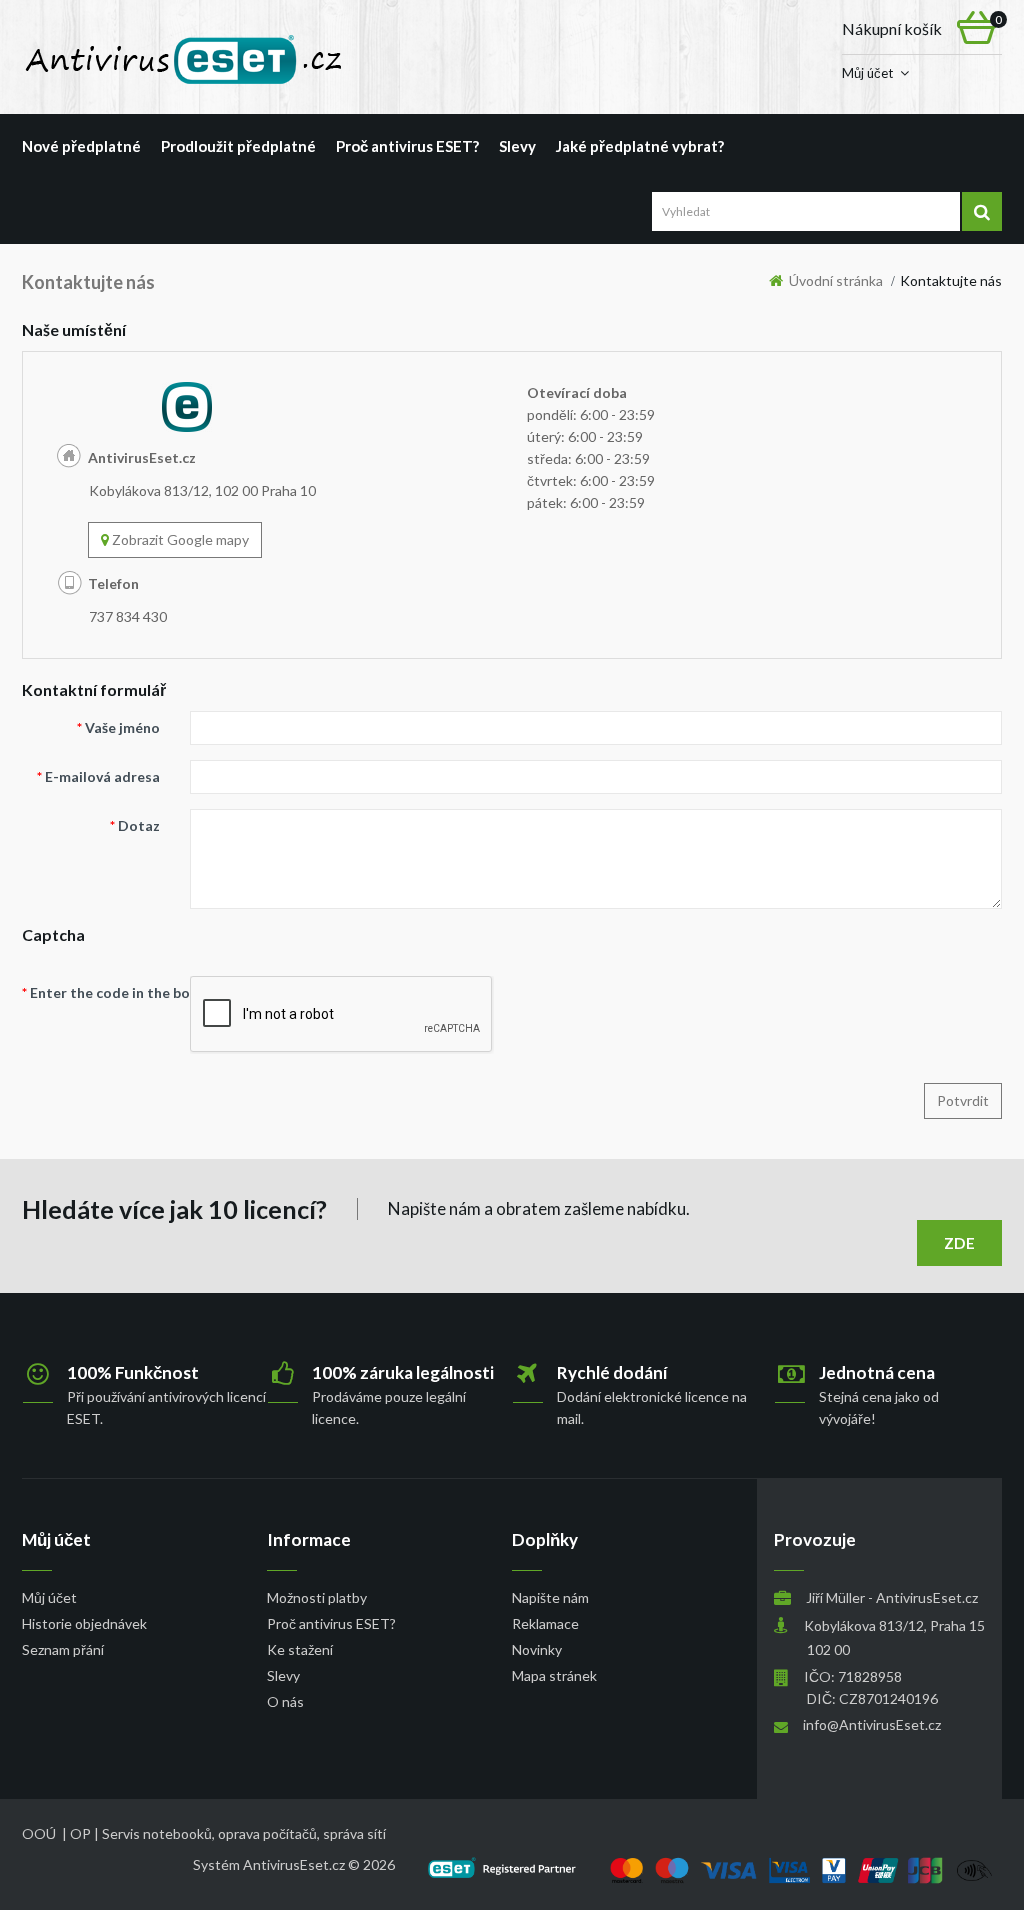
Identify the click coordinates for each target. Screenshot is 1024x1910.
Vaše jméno (122, 727)
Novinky (537, 1649)
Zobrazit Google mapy (179, 539)
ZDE (960, 1243)
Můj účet (867, 73)
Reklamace (545, 1623)
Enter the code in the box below (102, 992)
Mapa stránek (554, 1675)
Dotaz (139, 825)
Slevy (517, 146)
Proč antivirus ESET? (407, 146)
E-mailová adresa (102, 776)
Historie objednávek (84, 1623)
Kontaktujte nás (951, 280)
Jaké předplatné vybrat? (640, 146)
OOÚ (39, 1833)
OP (80, 1833)
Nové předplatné (81, 146)
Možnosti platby (317, 1597)
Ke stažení (300, 1649)
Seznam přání (63, 1649)
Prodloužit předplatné (238, 146)
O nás (285, 1701)
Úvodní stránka (833, 280)
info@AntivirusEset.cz (872, 1724)
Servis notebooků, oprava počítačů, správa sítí (244, 1833)
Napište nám (550, 1597)
